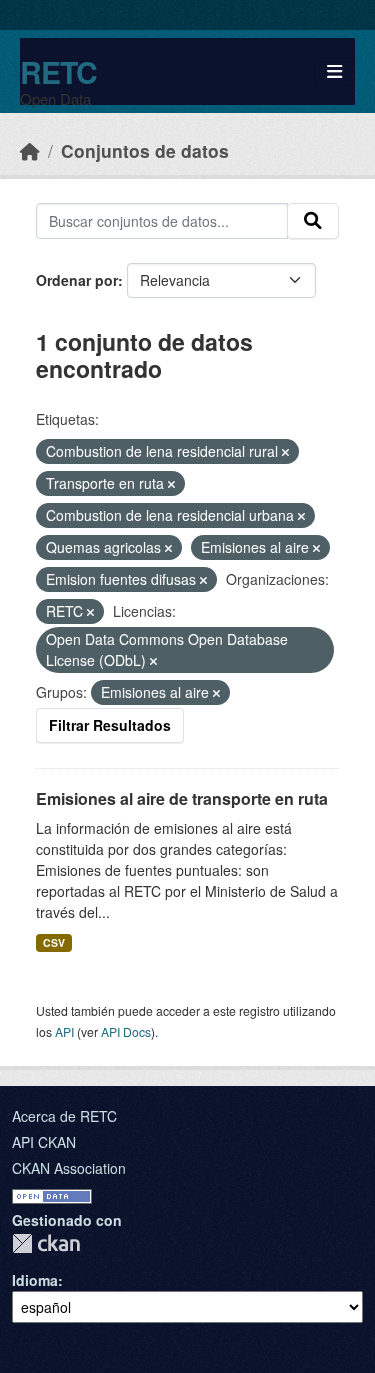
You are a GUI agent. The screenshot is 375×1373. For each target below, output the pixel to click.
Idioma (35, 1280)
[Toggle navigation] (334, 71)
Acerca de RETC (64, 1116)
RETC (58, 71)
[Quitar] (285, 452)
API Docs (126, 1031)
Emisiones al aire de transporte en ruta (182, 798)
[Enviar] (313, 221)
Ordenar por (77, 280)
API (64, 1031)
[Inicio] (30, 150)
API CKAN (44, 1142)
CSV (54, 942)
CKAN (46, 1243)
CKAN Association (69, 1168)
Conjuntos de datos (145, 150)
